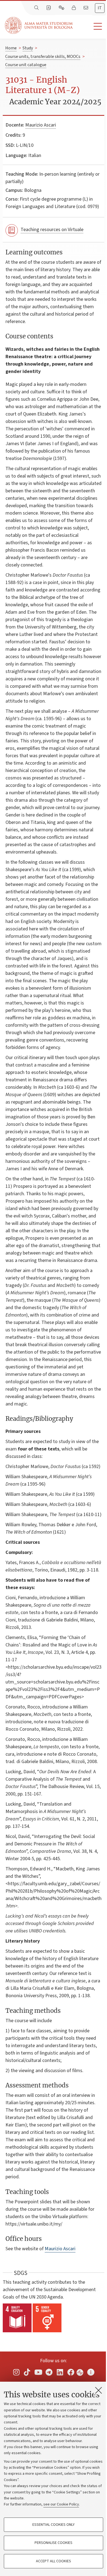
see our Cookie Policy (61, 2504)
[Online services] (62, 8)
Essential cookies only (54, 2525)
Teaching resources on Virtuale (52, 230)
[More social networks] (91, 2372)
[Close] (98, 2390)
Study (28, 48)
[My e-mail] (86, 8)
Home (11, 48)
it (100, 8)
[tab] (100, 8)
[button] (90, 26)
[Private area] (74, 8)
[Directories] (49, 8)
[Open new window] (16, 2372)
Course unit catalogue (26, 65)
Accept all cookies (54, 2561)
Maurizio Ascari (41, 125)
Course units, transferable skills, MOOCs (43, 57)
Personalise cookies (54, 2543)
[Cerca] (37, 8)
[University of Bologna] (39, 25)
